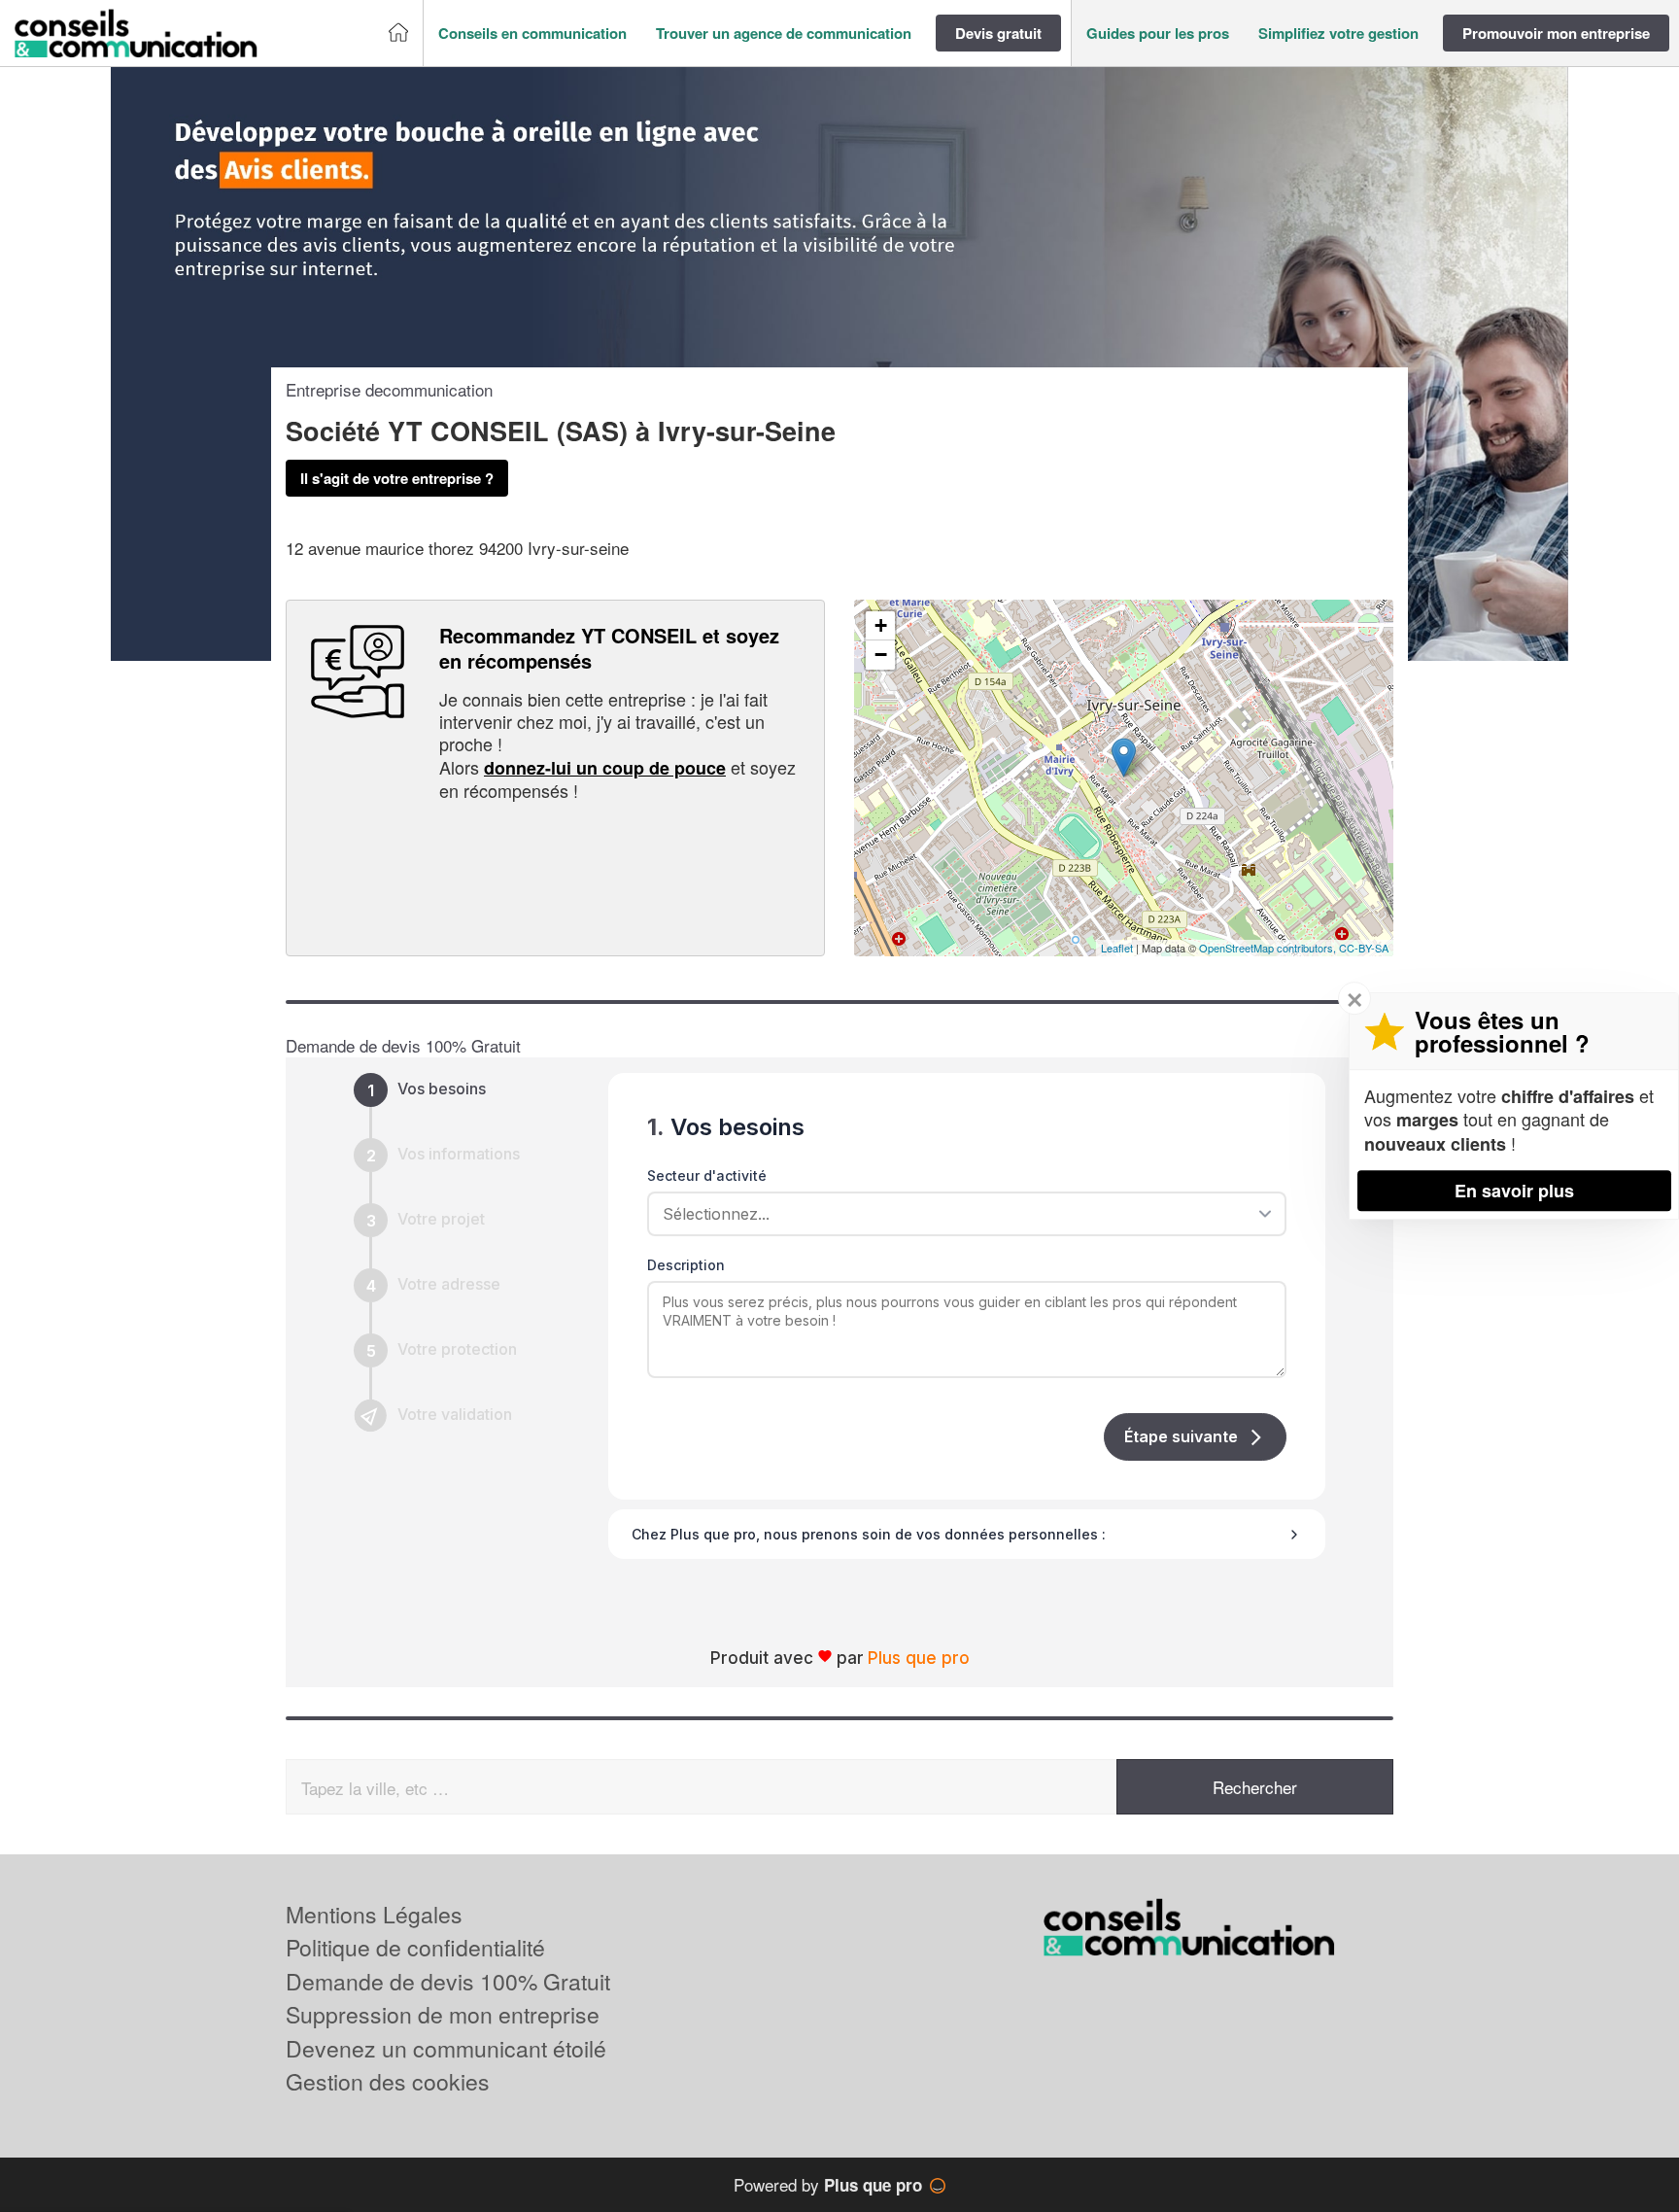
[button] (532, 34)
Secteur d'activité (707, 1175)
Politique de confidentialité (415, 1947)
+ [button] (881, 625)
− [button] (881, 655)
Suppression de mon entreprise (443, 2014)
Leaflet (1117, 948)
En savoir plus (1514, 1191)
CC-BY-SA (1364, 948)
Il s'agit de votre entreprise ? (397, 478)
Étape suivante (1181, 1436)
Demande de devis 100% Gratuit (448, 1981)
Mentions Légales (374, 1914)
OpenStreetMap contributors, (1269, 948)
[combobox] (960, 1214)
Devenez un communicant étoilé (446, 2048)
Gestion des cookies (388, 2081)
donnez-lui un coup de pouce (605, 768)
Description (686, 1265)
